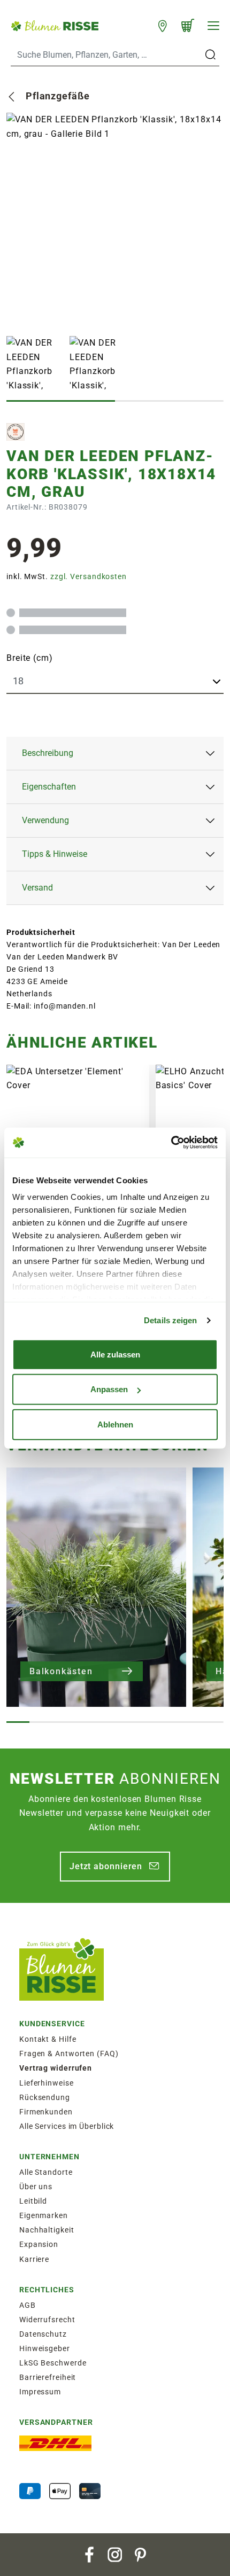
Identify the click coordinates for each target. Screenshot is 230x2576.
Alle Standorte (46, 2172)
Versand (37, 888)
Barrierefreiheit (48, 2377)
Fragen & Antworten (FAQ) (69, 2054)
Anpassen (109, 1389)
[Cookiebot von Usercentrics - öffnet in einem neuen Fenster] (171, 1143)
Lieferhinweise (47, 2083)
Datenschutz (43, 2334)
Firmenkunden (46, 2112)
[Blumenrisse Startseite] (55, 25)
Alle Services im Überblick (67, 2126)
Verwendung (45, 820)
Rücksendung (45, 2097)
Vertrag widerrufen (56, 2068)
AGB (28, 2305)
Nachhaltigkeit (47, 2230)
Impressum (40, 2392)
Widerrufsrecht (47, 2320)
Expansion (39, 2244)
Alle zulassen (115, 1354)
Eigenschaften (49, 787)
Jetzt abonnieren (106, 1866)
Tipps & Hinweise (55, 854)
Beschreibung (48, 753)
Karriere (34, 2259)
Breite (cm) (30, 658)
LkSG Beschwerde (53, 2363)
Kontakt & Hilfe (48, 2039)
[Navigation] (213, 26)
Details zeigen (170, 1320)
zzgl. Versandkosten (89, 576)
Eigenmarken (44, 2215)
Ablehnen (115, 1424)
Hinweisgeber (45, 2348)
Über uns (36, 2187)
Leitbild (33, 2201)
